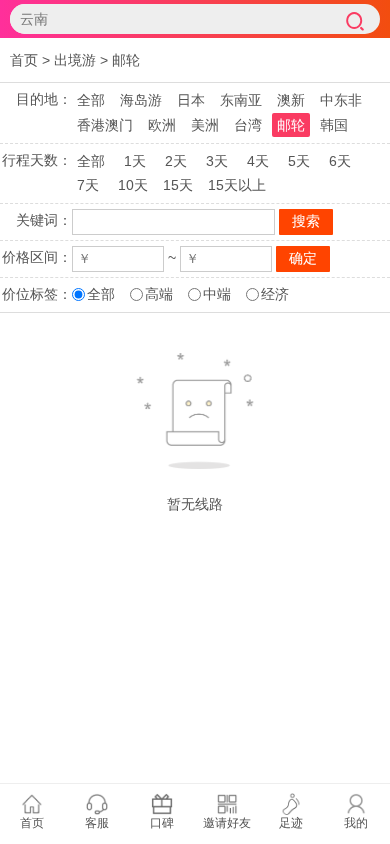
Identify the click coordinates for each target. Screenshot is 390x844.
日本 (191, 100)
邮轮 (126, 60)
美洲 (205, 125)
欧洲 (162, 125)
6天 (340, 161)
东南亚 (241, 100)
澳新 (291, 100)
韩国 (334, 125)
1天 (135, 161)
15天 (178, 185)
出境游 (75, 60)
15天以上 (237, 185)
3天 (217, 161)
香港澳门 (105, 125)
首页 (24, 60)
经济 (275, 294)
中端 (217, 294)
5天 (299, 161)
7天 (88, 185)
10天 (133, 185)
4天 (258, 161)
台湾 (248, 125)
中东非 (341, 100)
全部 (91, 100)
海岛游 (141, 100)
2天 (176, 161)
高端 (159, 294)
